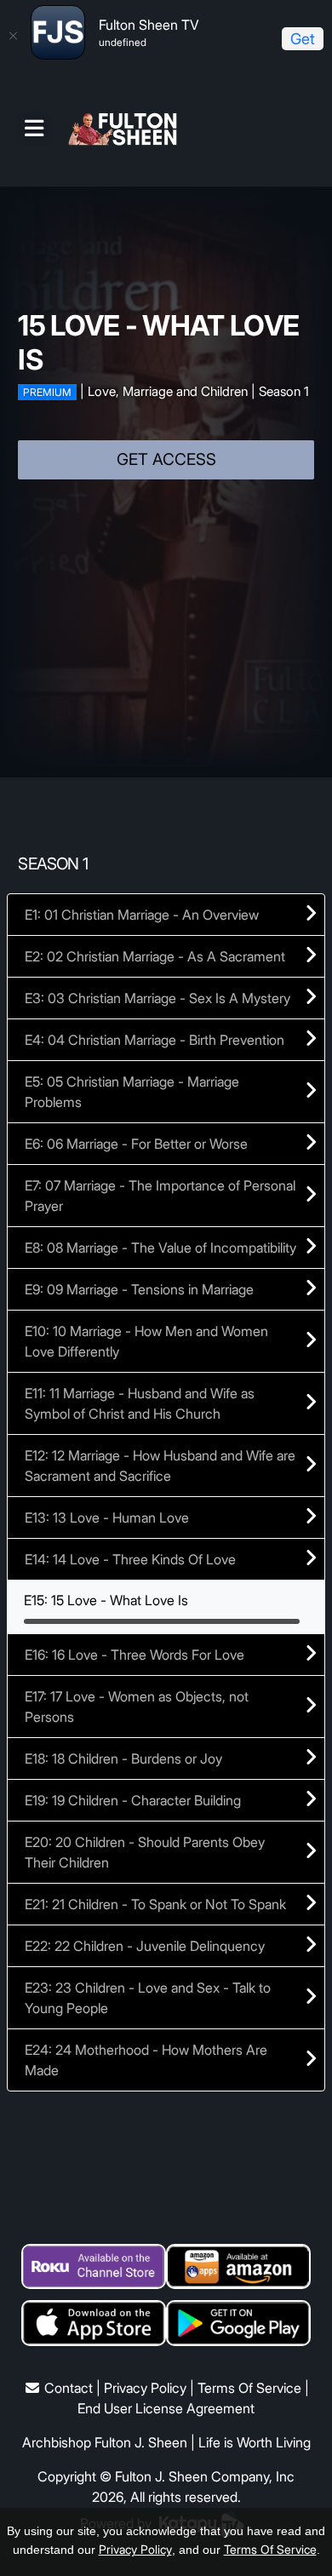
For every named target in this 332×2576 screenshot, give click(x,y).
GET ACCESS (166, 459)
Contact (69, 2388)
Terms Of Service (249, 2388)
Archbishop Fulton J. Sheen (105, 2442)
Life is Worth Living (255, 2442)
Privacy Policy (145, 2388)
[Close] (13, 36)
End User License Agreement (166, 2408)
